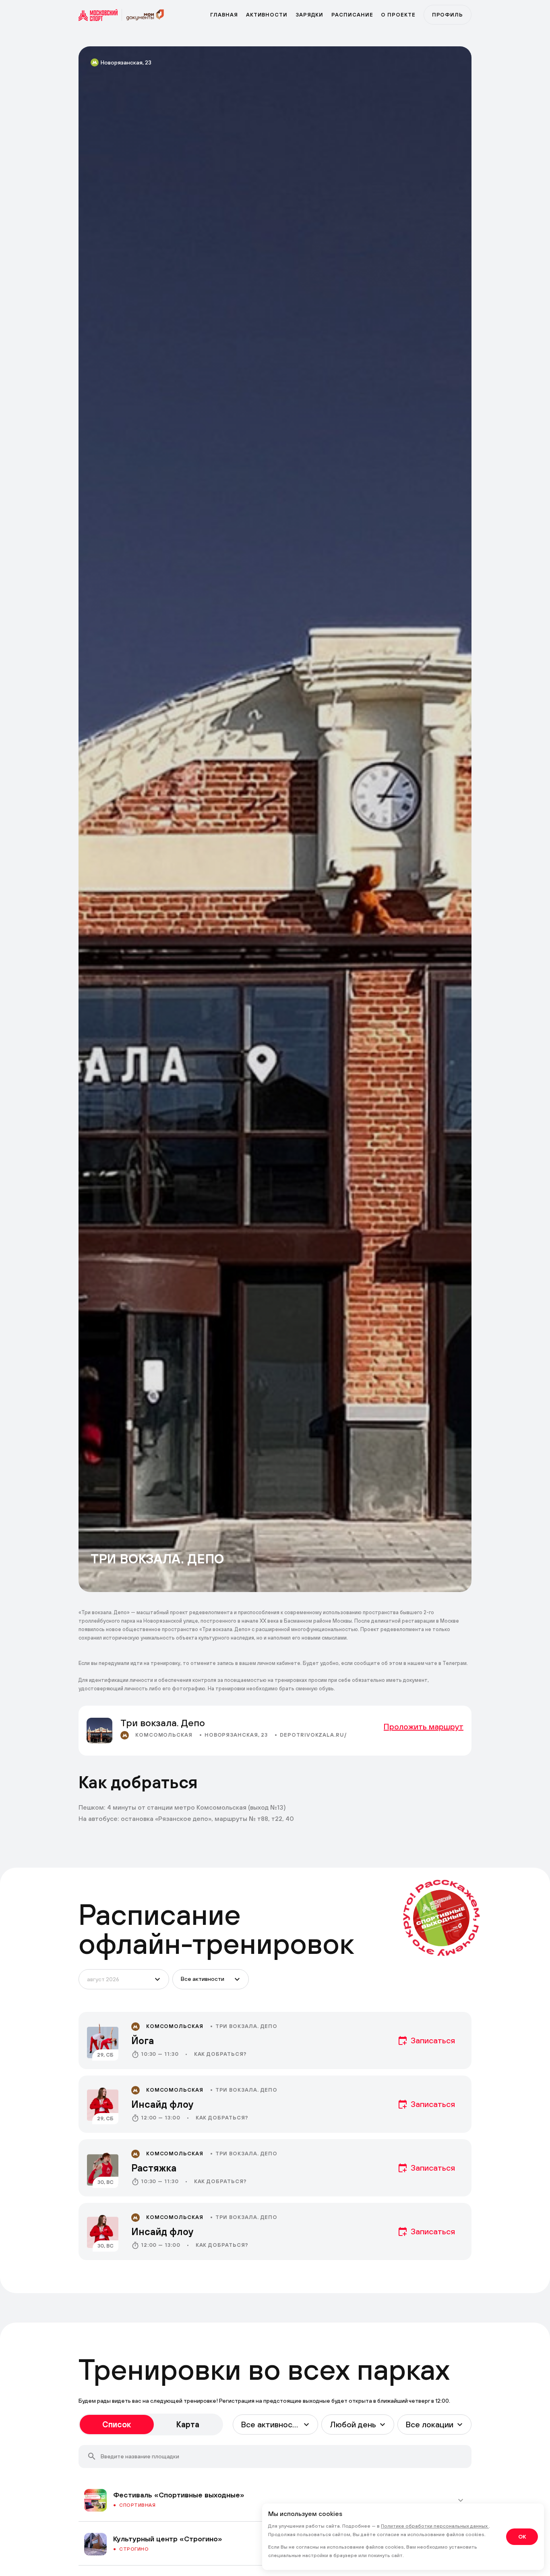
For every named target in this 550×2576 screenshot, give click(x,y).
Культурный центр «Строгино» (168, 2539)
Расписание (352, 15)
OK (522, 2537)
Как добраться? (221, 2054)
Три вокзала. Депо (246, 2026)
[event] (275, 2040)
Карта (188, 2424)
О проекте (398, 15)
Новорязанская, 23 (126, 62)
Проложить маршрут (424, 1726)
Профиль (448, 15)
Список (117, 2424)
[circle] (441, 1918)
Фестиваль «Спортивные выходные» (179, 2495)
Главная (224, 15)
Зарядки (309, 15)
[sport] (100, 15)
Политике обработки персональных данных (435, 2526)
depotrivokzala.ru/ (313, 1735)
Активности (267, 15)
